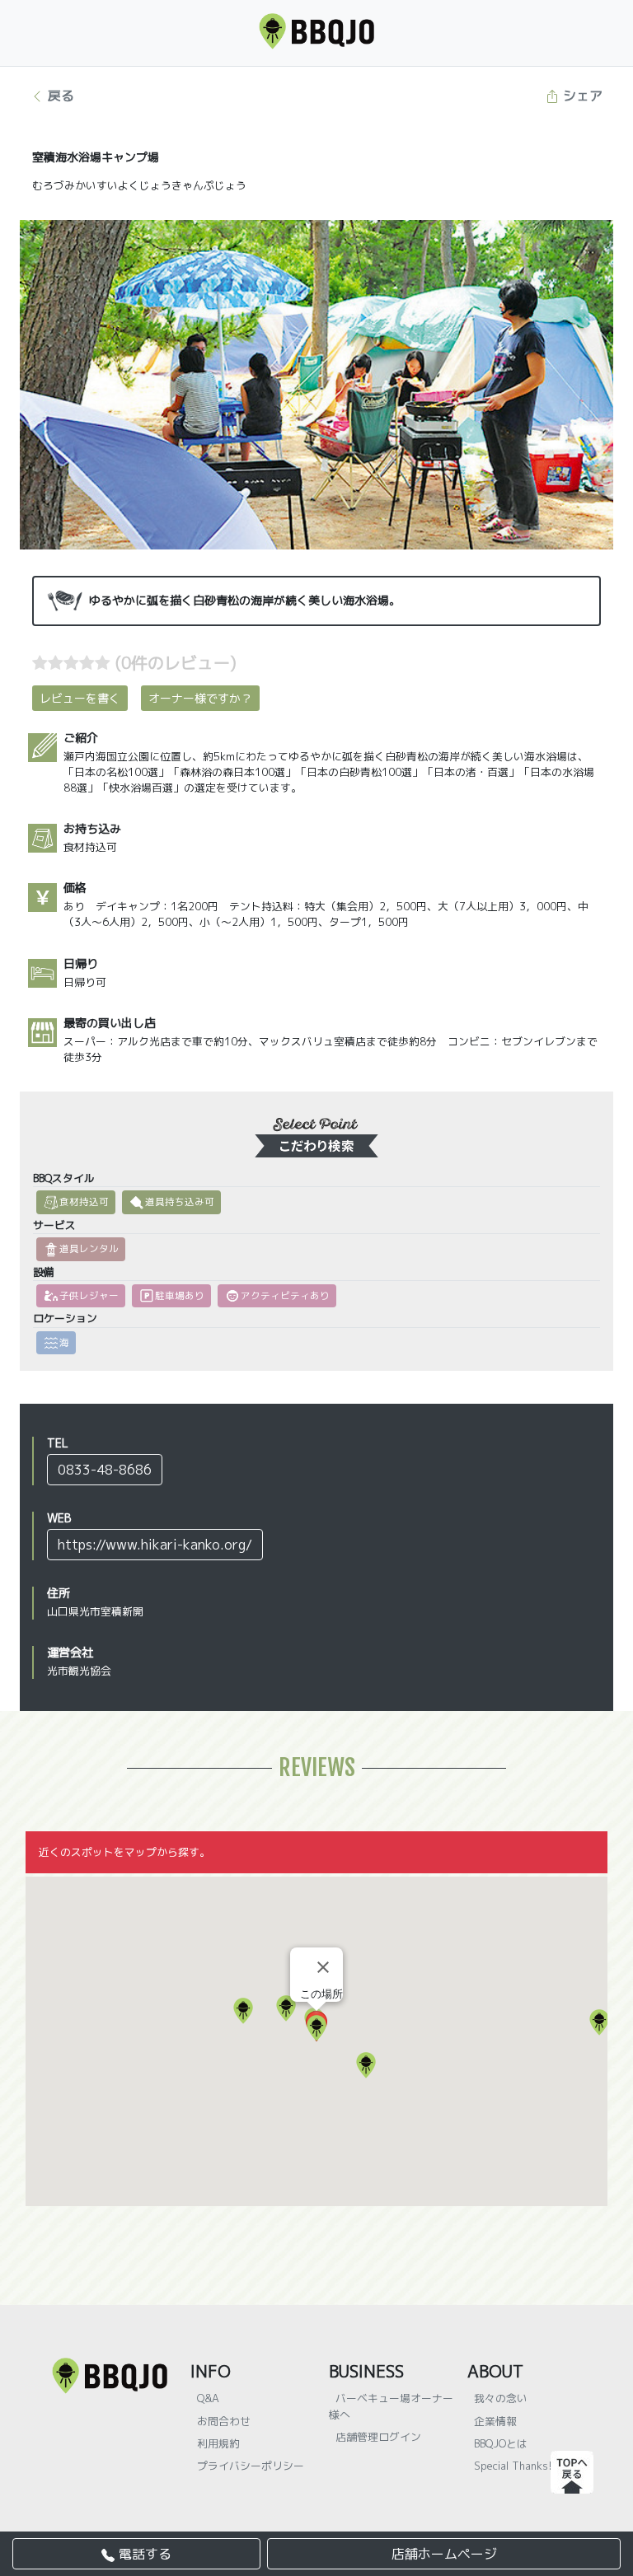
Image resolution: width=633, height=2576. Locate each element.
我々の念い (501, 2398)
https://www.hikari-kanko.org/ (155, 1545)
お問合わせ (224, 2421)
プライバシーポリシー (251, 2466)
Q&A (208, 2398)
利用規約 (218, 2443)
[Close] (323, 1967)
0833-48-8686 (105, 1470)
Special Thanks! (513, 2466)
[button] (599, 2022)
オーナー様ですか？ (200, 698)
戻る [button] (59, 96)
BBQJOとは (501, 2443)
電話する (143, 2554)
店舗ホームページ (444, 2554)
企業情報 (495, 2421)
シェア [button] (581, 96)
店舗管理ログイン (378, 2437)
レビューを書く (80, 698)
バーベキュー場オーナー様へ (391, 2406)
